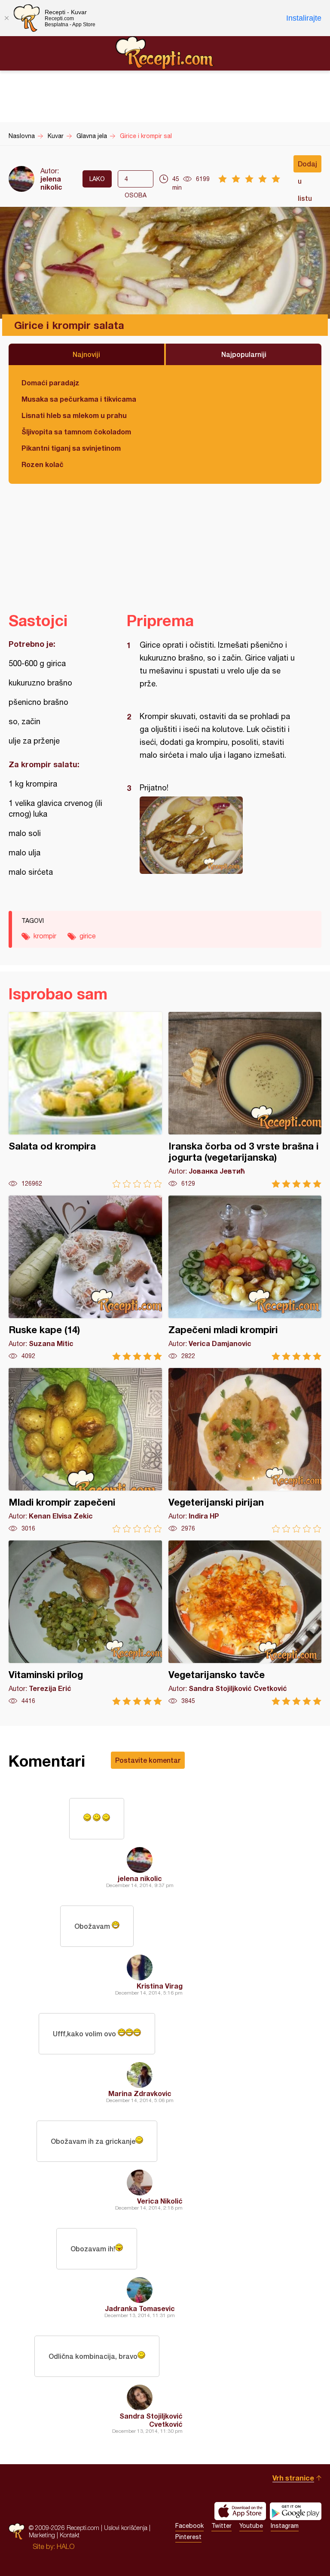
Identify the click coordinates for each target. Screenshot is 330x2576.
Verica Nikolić (160, 2201)
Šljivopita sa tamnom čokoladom (76, 432)
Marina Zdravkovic (140, 2093)
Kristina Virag (160, 1986)
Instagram (285, 2526)
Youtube (251, 2526)
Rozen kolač (43, 464)
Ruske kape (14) (85, 1278)
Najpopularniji (244, 354)
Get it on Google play (296, 2511)
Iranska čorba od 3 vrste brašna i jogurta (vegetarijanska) (245, 1100)
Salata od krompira (85, 1100)
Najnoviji (86, 354)
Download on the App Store (240, 2511)
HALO (66, 2546)
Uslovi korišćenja (126, 2528)
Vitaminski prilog (85, 1623)
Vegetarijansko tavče (245, 1623)
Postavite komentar (148, 1760)
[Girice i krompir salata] (220, 835)
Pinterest (188, 2537)
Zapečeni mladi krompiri (245, 1278)
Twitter (222, 2526)
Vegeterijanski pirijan (245, 1450)
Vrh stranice (293, 2478)
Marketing (42, 2535)
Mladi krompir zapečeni (85, 1450)
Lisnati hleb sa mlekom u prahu (74, 415)
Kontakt (70, 2535)
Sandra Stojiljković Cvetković (151, 2420)
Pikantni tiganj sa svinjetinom (71, 448)
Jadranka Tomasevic (140, 2308)
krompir (45, 936)
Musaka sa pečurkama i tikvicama (79, 399)
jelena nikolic (51, 183)
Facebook (189, 2526)
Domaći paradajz (50, 383)
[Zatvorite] (6, 18)
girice (88, 936)
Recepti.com (165, 53)
